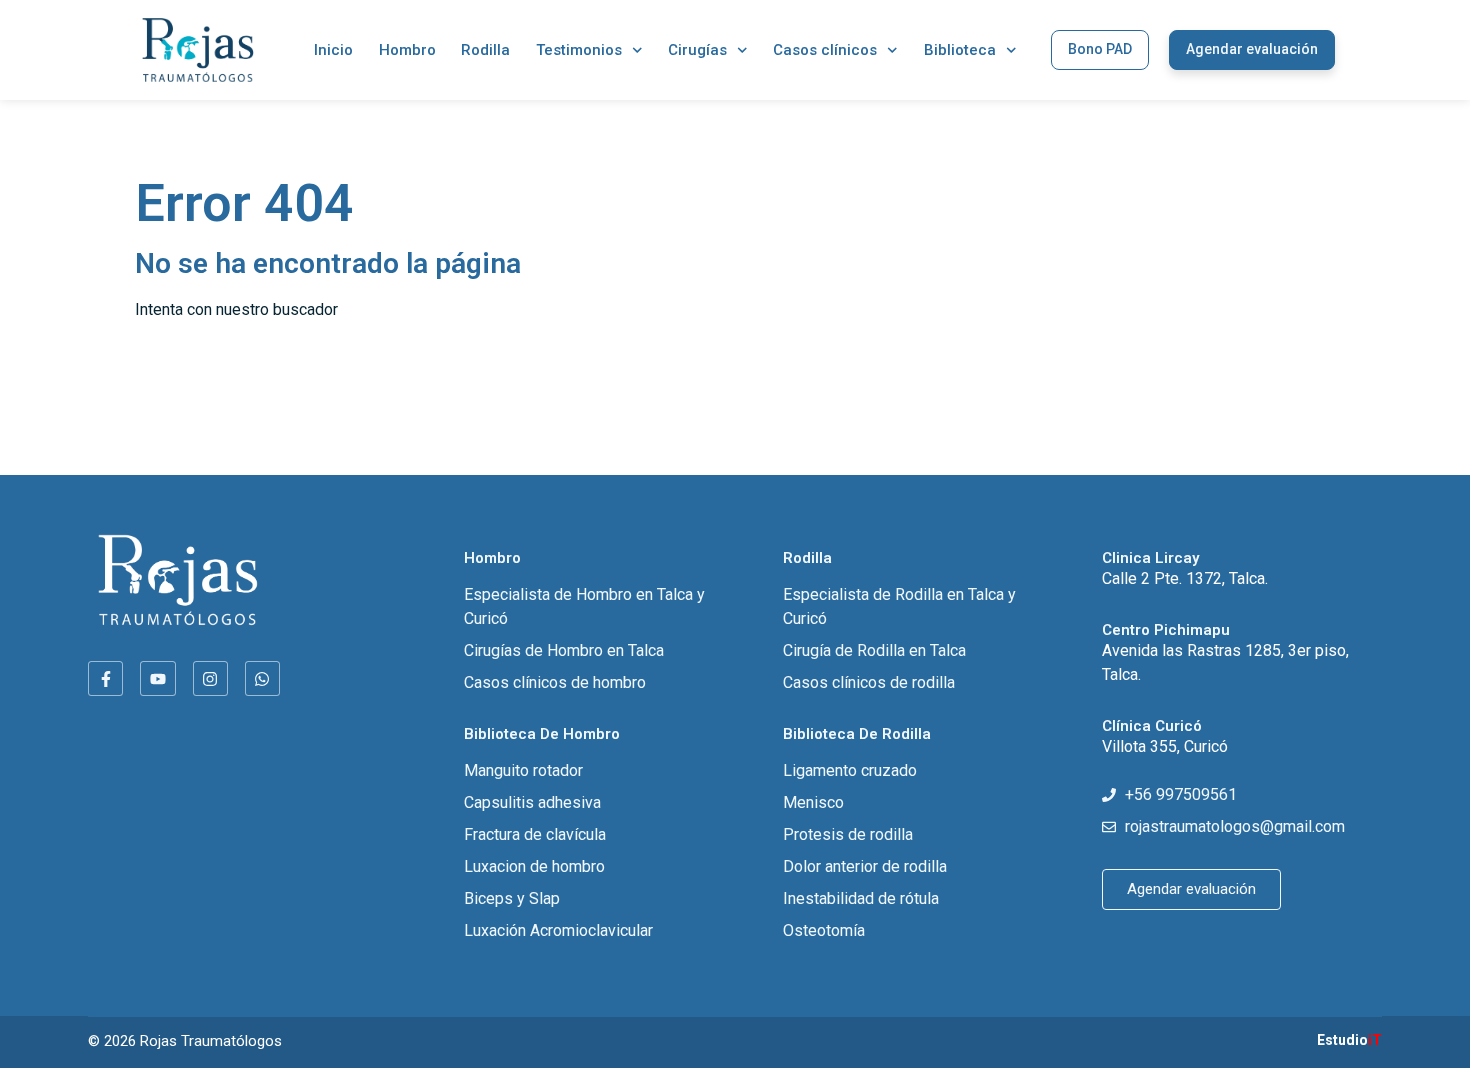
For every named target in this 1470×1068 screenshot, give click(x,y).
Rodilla (485, 50)
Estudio (1349, 1040)
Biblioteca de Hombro (542, 734)
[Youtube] (157, 678)
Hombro (407, 50)
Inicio (333, 50)
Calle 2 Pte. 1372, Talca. (1185, 578)
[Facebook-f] (105, 678)
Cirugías (697, 50)
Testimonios (579, 50)
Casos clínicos (825, 50)
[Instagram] (210, 678)
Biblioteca (960, 50)
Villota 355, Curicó (1165, 746)
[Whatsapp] (262, 678)
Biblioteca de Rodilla (857, 734)
